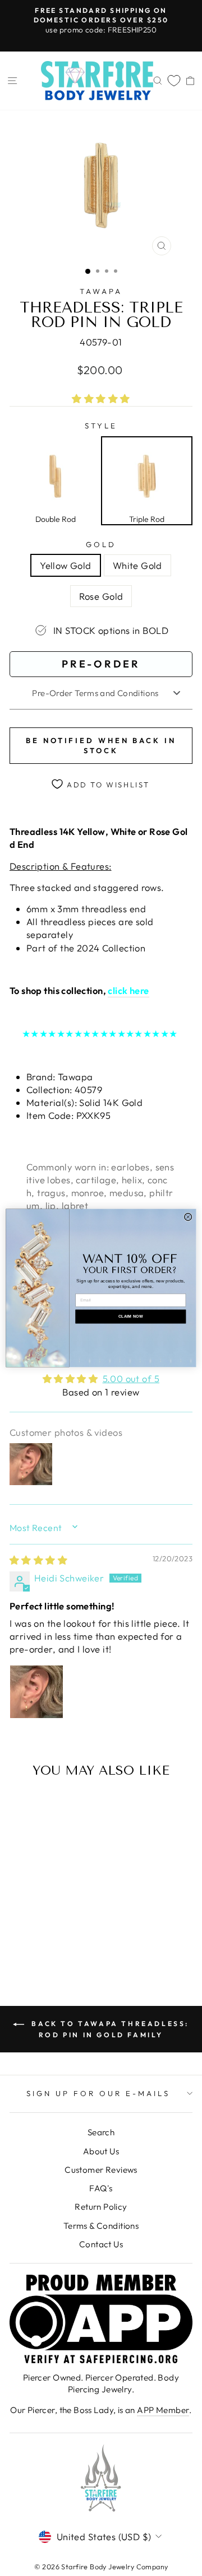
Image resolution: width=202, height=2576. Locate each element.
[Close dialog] (188, 1217)
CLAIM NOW (130, 1317)
